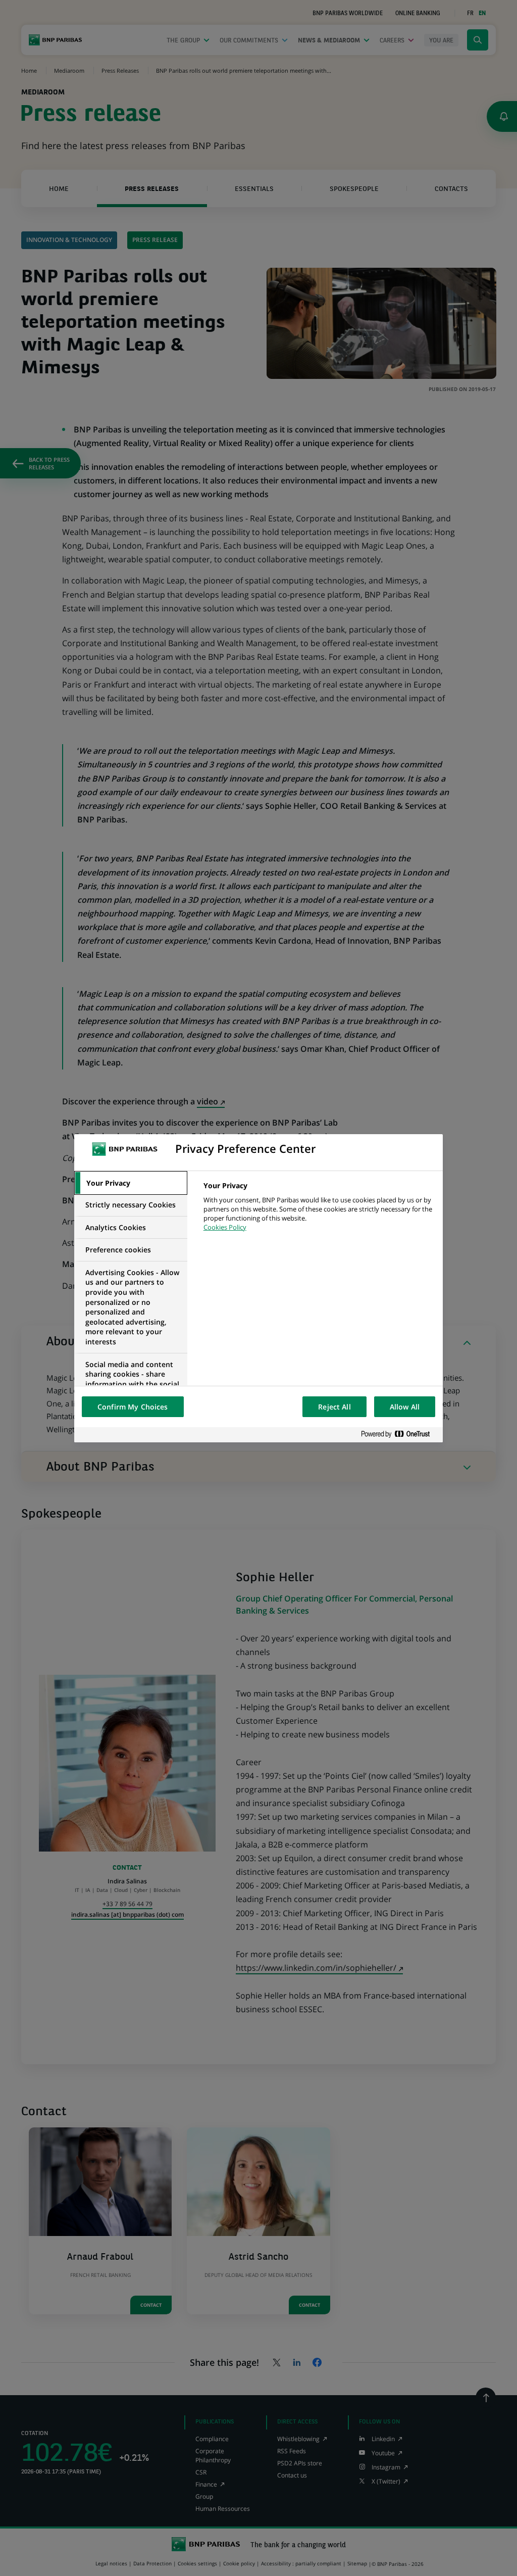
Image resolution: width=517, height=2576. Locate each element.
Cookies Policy (225, 1227)
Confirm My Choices (133, 1407)
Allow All (405, 1407)
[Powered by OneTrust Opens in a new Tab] (399, 1435)
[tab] (131, 1183)
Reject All (334, 1407)
